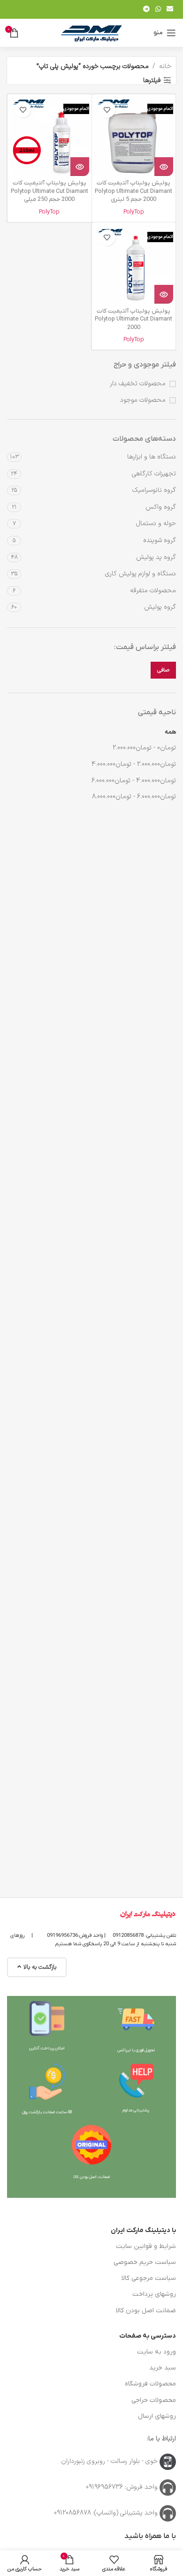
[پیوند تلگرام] (146, 10)
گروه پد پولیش (156, 557)
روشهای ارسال (157, 2416)
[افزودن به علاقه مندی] (107, 110)
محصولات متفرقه (153, 591)
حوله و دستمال (156, 524)
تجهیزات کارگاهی (154, 474)
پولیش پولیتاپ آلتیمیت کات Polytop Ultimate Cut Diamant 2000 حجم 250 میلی (50, 191)
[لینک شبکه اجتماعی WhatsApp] (158, 10)
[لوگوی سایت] (91, 33)
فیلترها (152, 80)
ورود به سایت (156, 2352)
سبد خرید (163, 2368)
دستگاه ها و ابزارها (152, 457)
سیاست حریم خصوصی (145, 2262)
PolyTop (134, 212)
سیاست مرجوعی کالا (149, 2278)
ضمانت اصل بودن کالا (146, 2311)
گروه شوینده (160, 540)
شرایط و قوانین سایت (146, 2246)
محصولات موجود (143, 400)
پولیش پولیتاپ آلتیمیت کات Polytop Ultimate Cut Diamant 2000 (133, 319)
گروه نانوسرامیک (154, 490)
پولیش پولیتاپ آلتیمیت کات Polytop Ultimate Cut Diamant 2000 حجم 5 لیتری (133, 191)
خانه (165, 66)
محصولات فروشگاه (150, 2384)
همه (170, 732)
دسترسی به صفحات (148, 2336)
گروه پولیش (160, 607)
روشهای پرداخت (154, 2294)
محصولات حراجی (154, 2400)
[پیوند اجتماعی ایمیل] (170, 10)
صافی (163, 670)
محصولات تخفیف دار (138, 384)
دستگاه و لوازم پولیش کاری (141, 574)
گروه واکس (161, 507)
